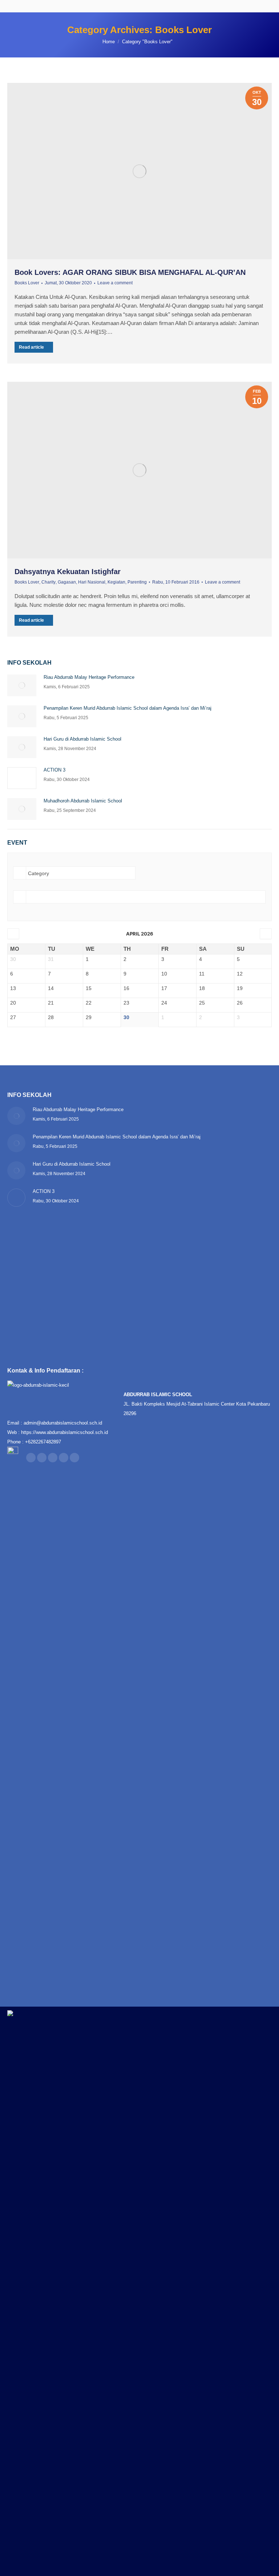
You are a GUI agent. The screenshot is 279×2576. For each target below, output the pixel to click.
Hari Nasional (92, 582)
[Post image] (22, 685)
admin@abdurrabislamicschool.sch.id (63, 1423)
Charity (48, 582)
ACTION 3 (54, 770)
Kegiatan (116, 582)
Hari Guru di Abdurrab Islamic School (82, 739)
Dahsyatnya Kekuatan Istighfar (68, 572)
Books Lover (27, 283)
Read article (31, 347)
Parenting (137, 582)
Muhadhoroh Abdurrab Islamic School (83, 801)
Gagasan (67, 582)
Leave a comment (115, 283)
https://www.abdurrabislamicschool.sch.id (64, 1432)
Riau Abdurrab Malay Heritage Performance (89, 677)
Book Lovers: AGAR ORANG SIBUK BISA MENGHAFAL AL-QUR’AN (130, 272)
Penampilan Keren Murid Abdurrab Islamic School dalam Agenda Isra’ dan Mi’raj (128, 708)
